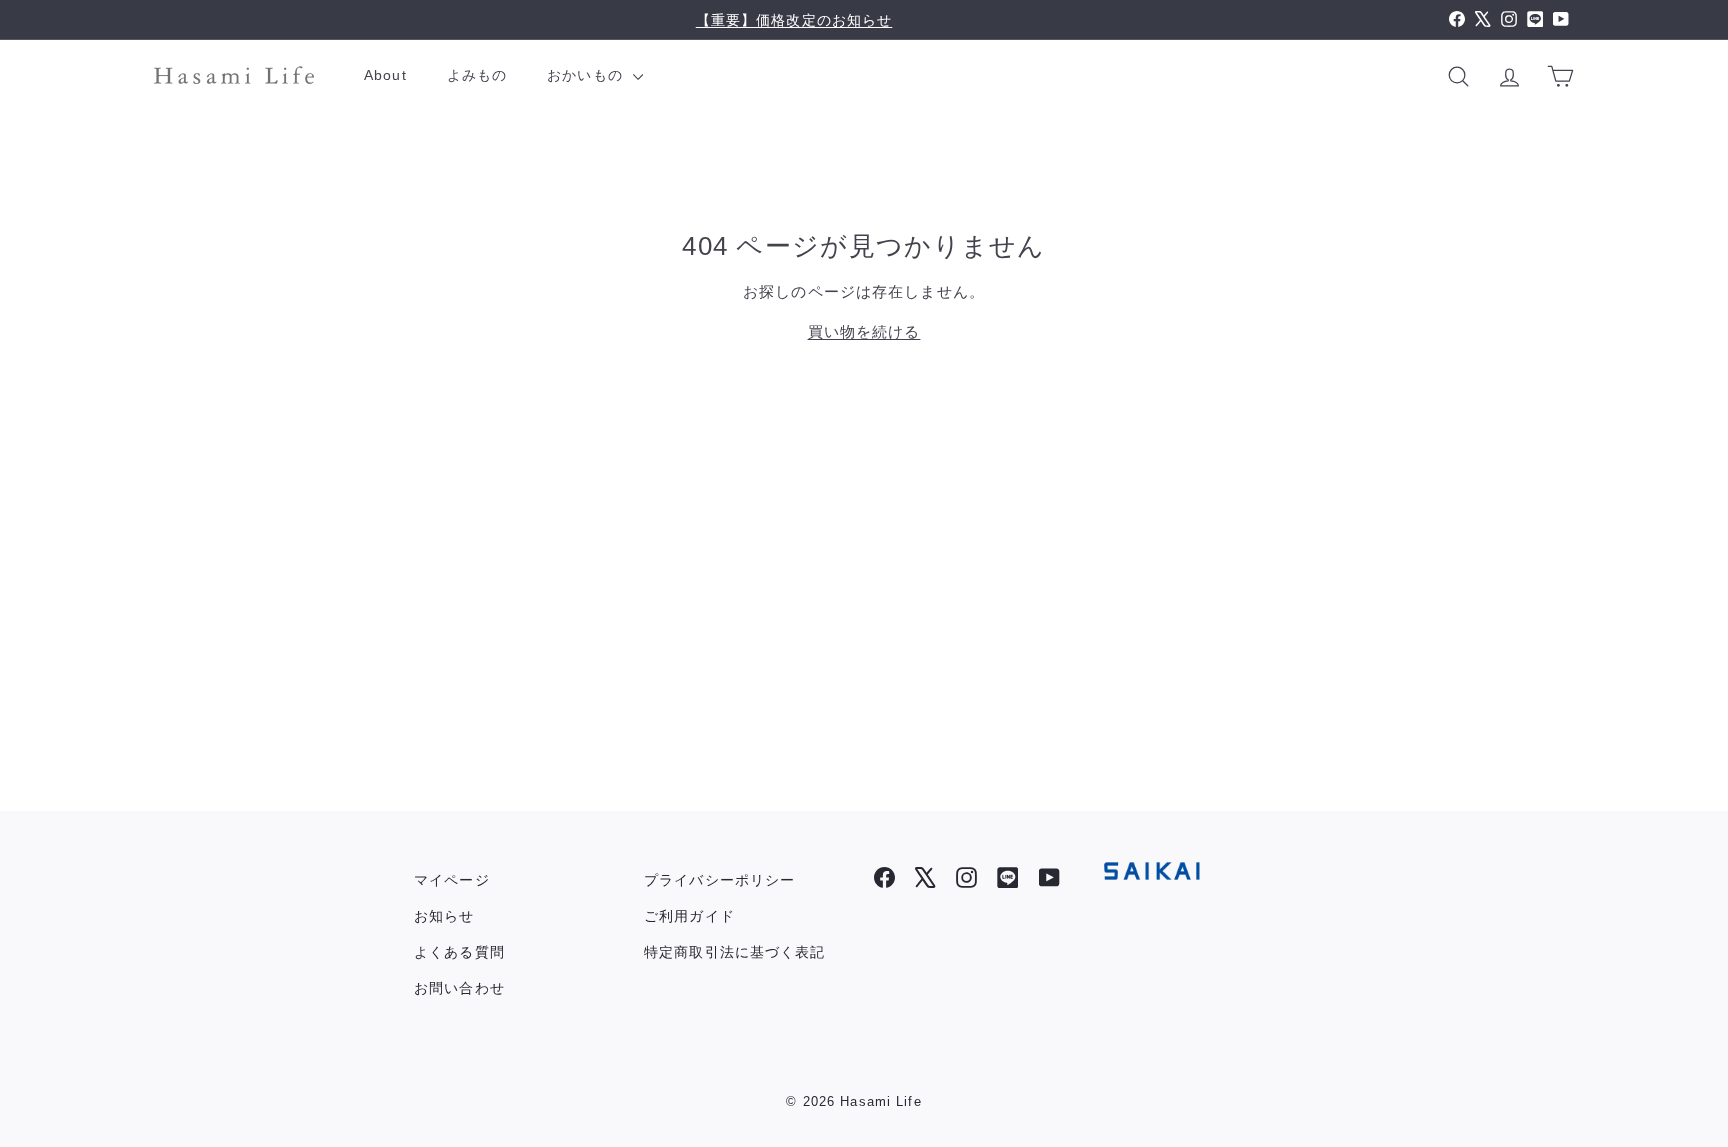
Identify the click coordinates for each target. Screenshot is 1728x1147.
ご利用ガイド (689, 916)
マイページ (452, 880)
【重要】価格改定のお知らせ (794, 20)
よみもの (477, 75)
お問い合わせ (459, 988)
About (385, 75)
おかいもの (587, 75)
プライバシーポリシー (719, 880)
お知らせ (444, 916)
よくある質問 (459, 952)
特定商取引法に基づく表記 (735, 952)
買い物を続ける (864, 331)
